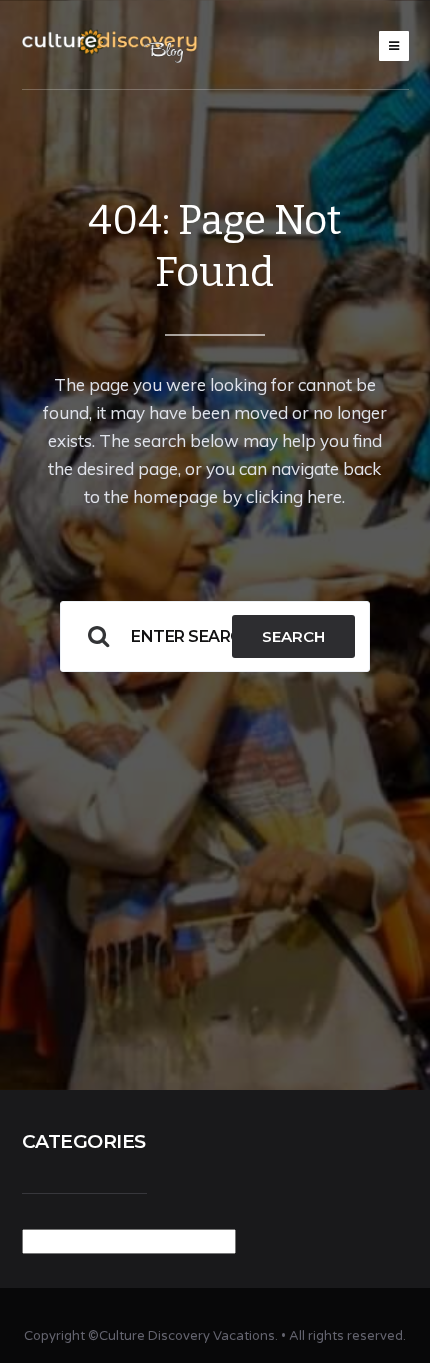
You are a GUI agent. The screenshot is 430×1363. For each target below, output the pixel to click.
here (324, 496)
